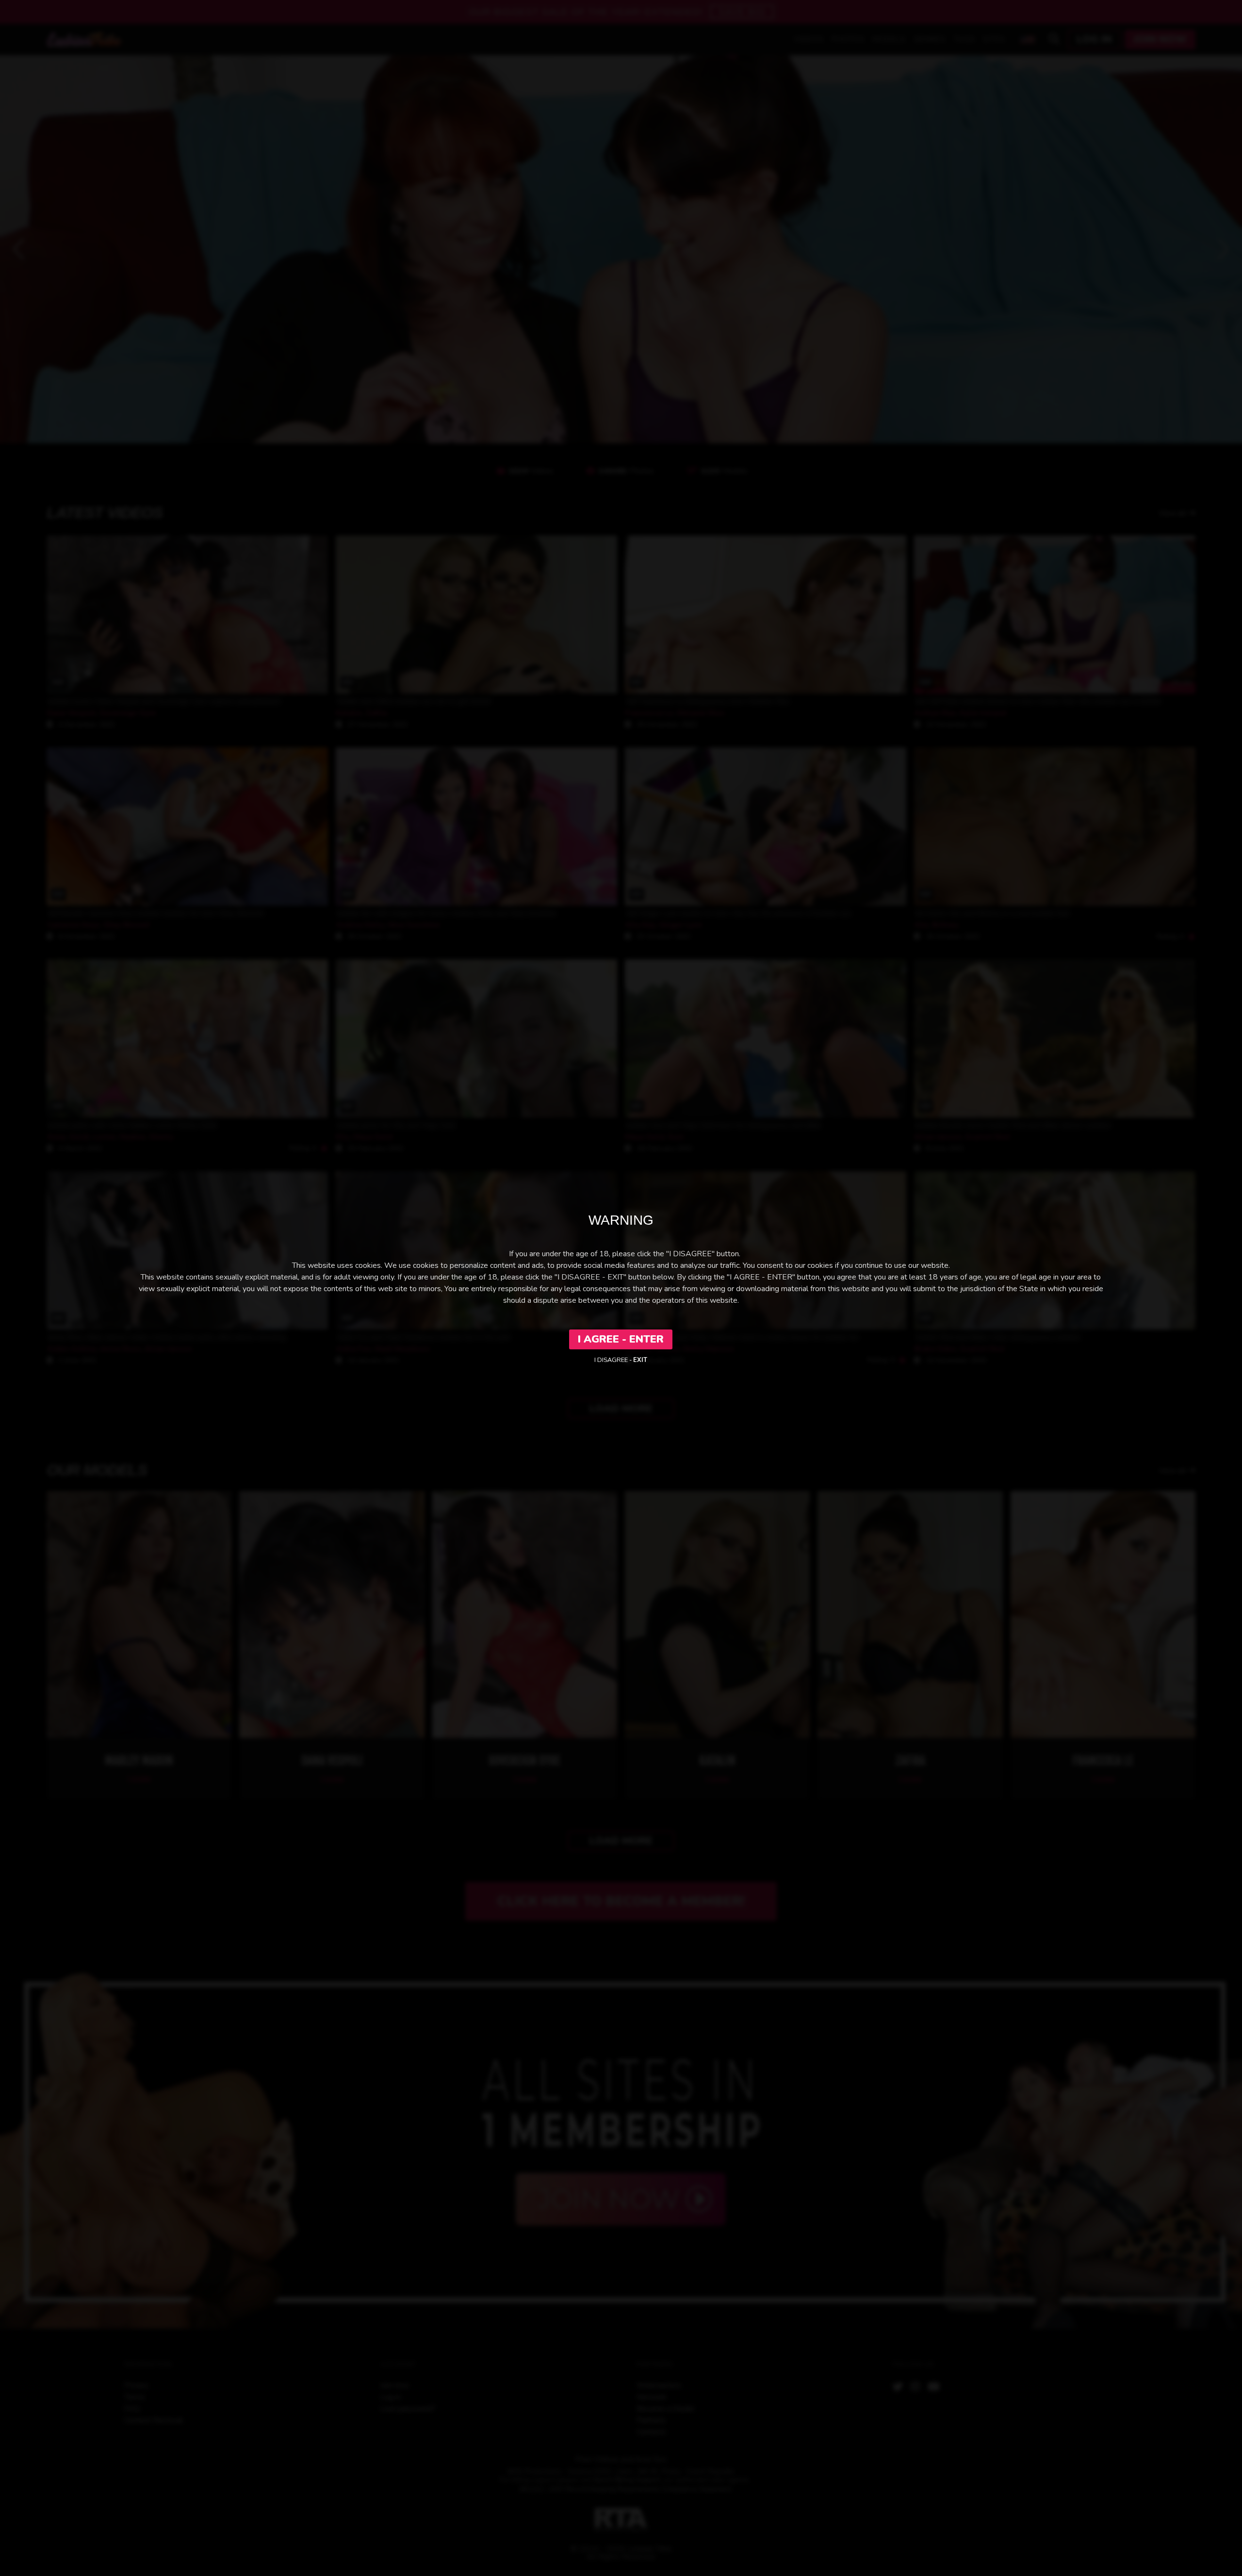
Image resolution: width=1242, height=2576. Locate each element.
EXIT (640, 1360)
